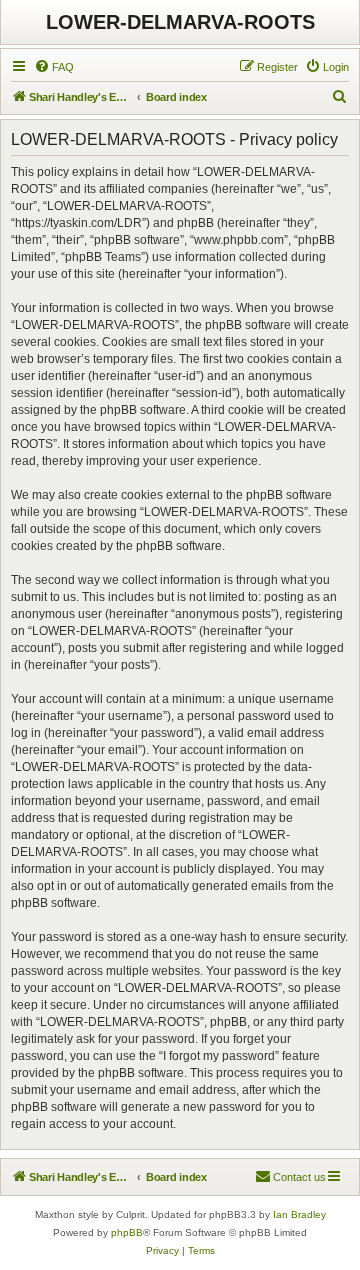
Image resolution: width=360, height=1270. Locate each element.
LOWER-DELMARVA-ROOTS (180, 22)
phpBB (127, 1232)
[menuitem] (54, 67)
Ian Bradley (299, 1214)
